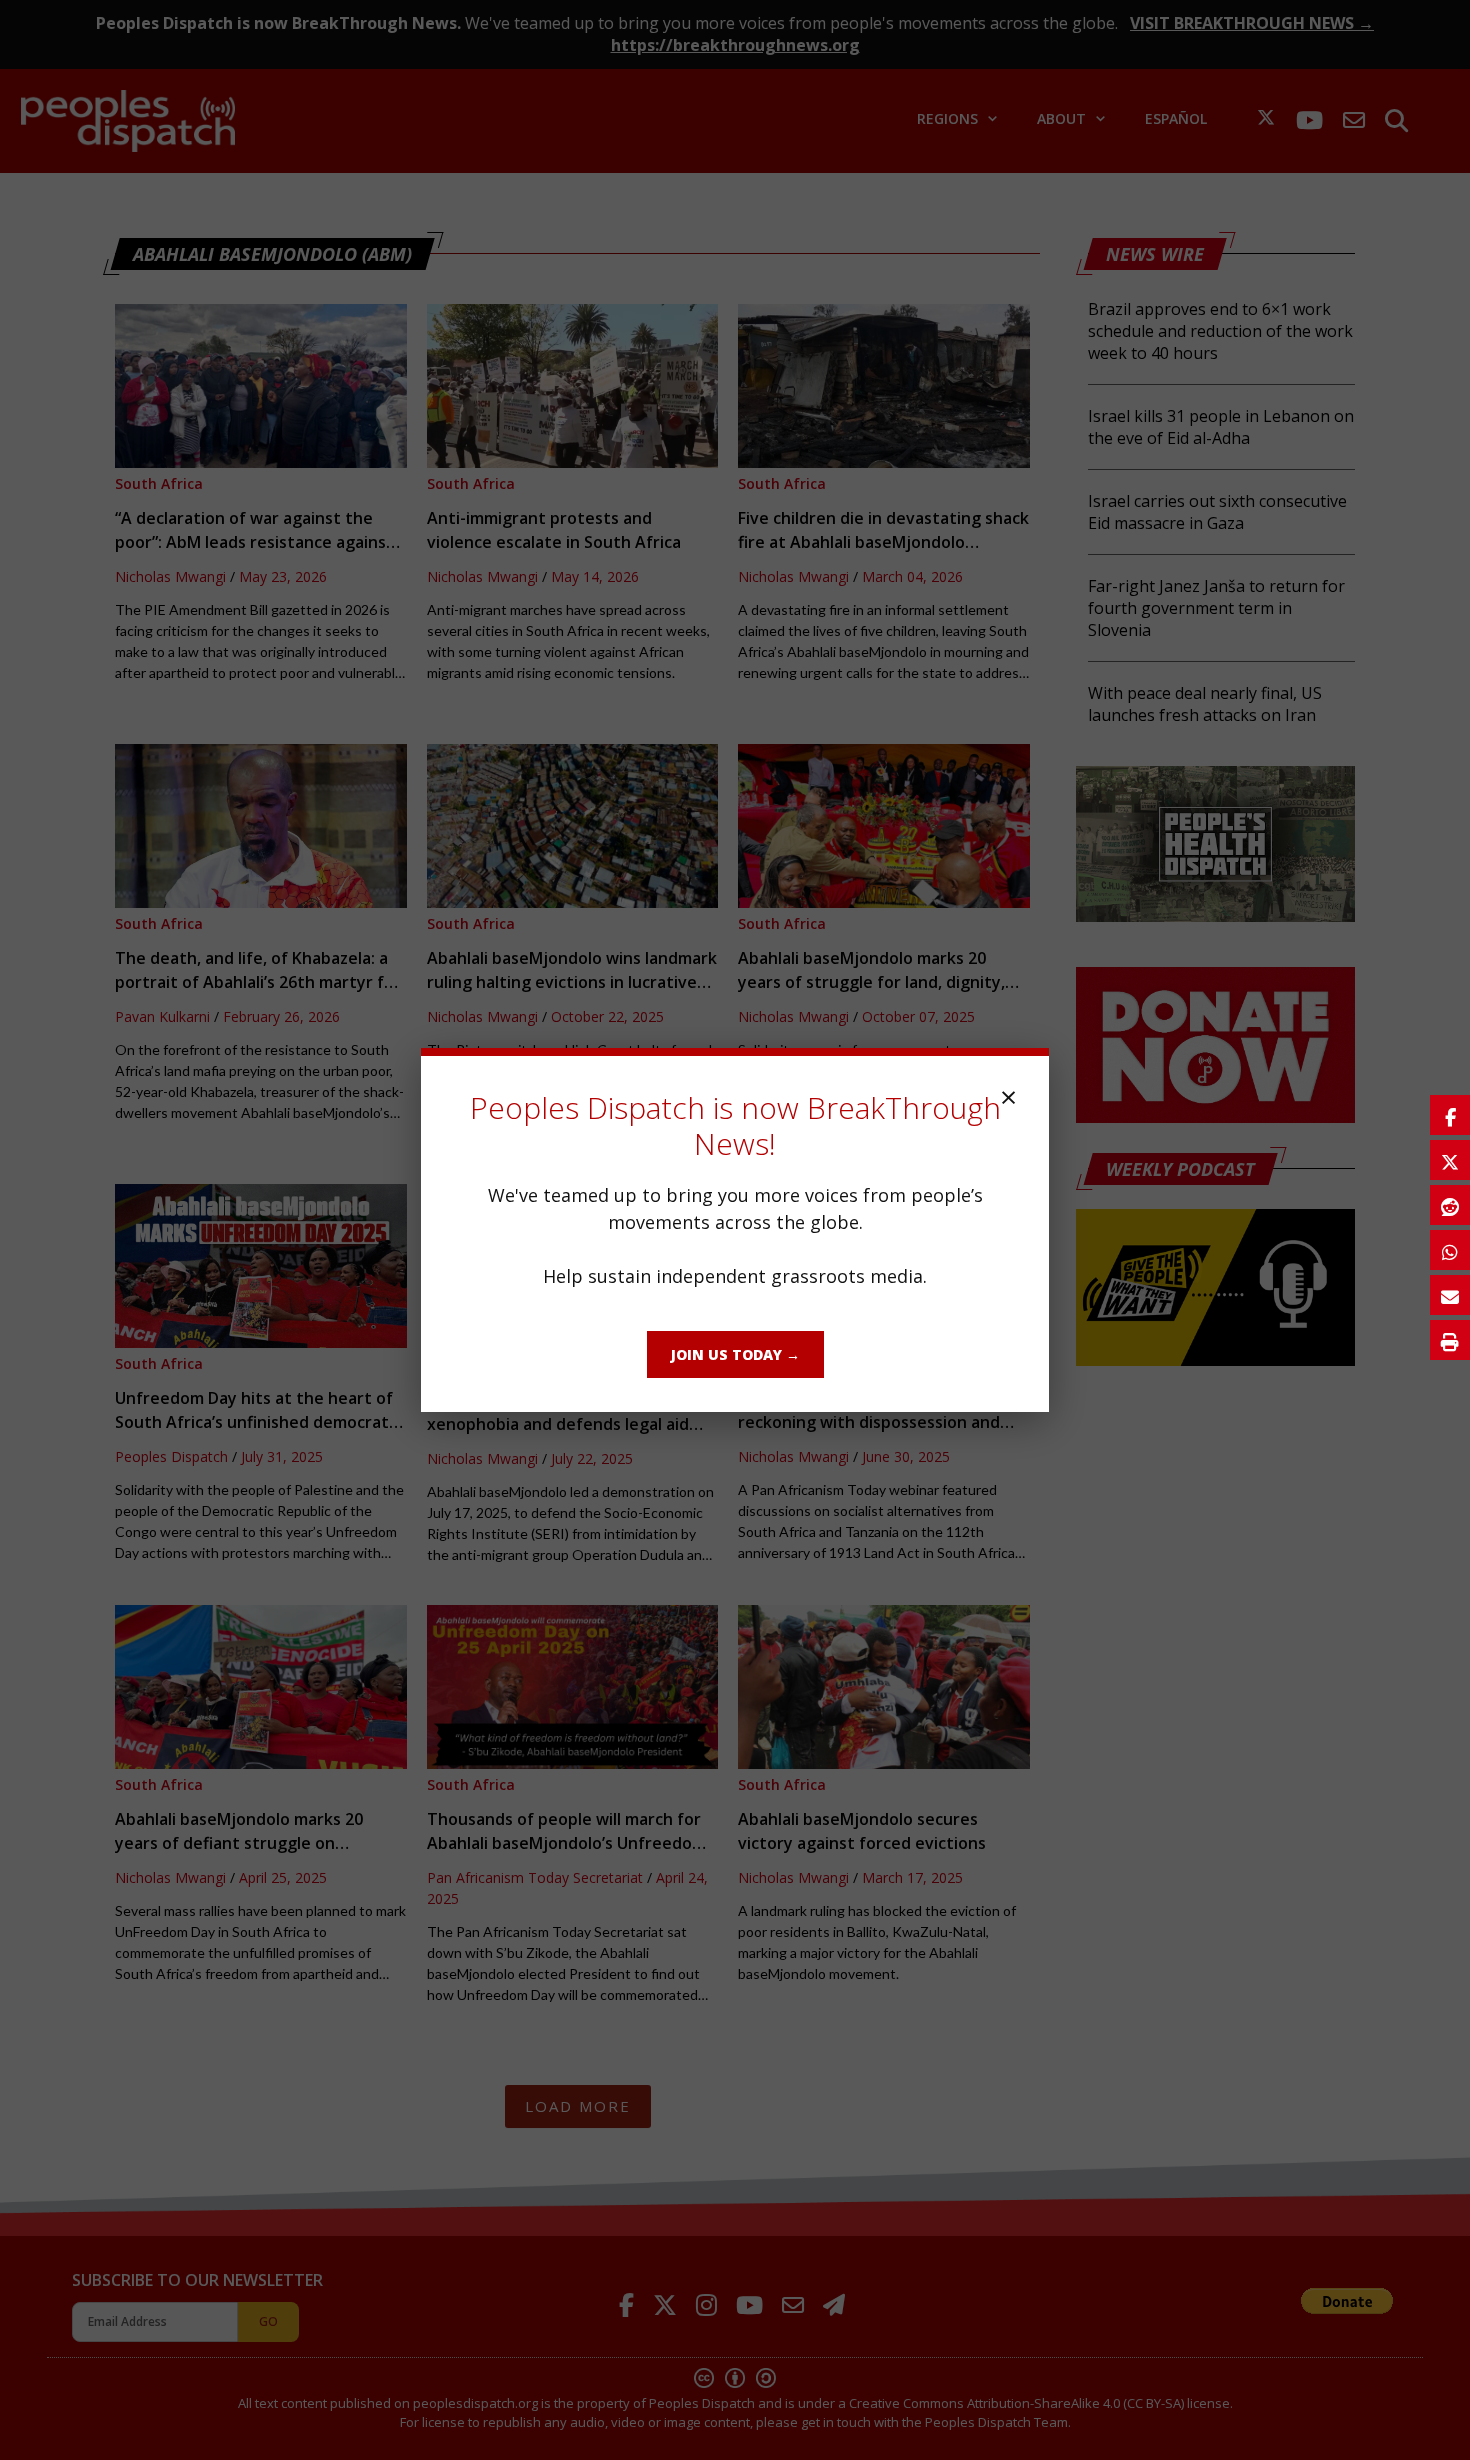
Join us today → (735, 1354)
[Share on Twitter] (1450, 1160)
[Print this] (1450, 1340)
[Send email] (1450, 1295)
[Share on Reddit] (1450, 1205)
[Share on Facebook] (1450, 1115)
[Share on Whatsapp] (1450, 1250)
